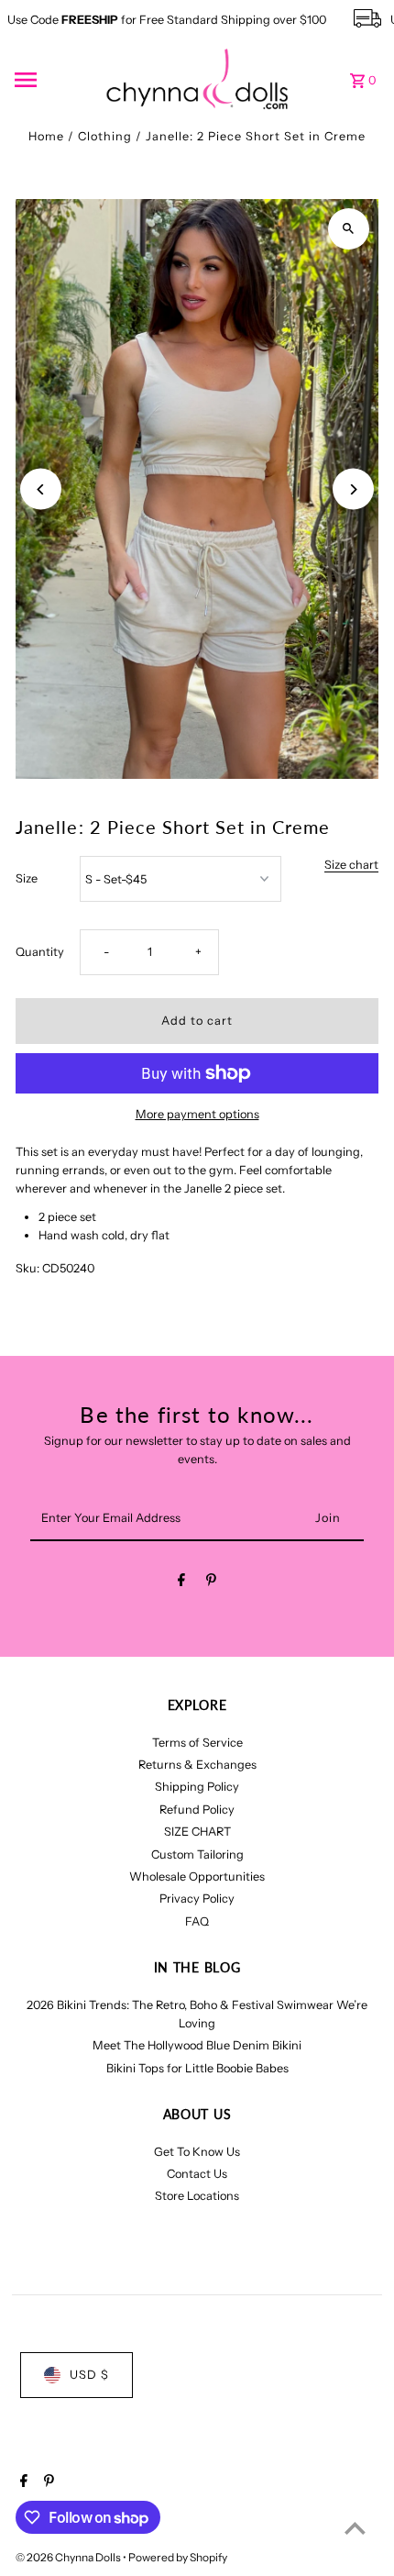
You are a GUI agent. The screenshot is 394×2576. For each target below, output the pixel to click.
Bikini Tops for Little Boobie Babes (197, 2068)
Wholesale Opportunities (197, 1876)
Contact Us (197, 2174)
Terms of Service (197, 1743)
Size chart (351, 866)
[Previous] (41, 489)
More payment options (197, 1114)
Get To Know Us (197, 2152)
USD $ (89, 2375)
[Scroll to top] (355, 2528)
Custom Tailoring (197, 1854)
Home (46, 136)
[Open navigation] (54, 80)
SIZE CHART (197, 1832)
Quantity (40, 952)
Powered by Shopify (178, 2557)
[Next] (353, 489)
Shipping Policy (197, 1787)
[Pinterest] (211, 1583)
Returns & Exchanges (197, 1765)
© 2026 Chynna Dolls (69, 2557)
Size (27, 878)
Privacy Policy (197, 1899)
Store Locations (197, 2196)
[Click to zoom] (349, 229)
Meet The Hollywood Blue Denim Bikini (197, 2045)
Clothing (105, 136)
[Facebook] (181, 1583)
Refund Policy (197, 1810)
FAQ (197, 1921)
